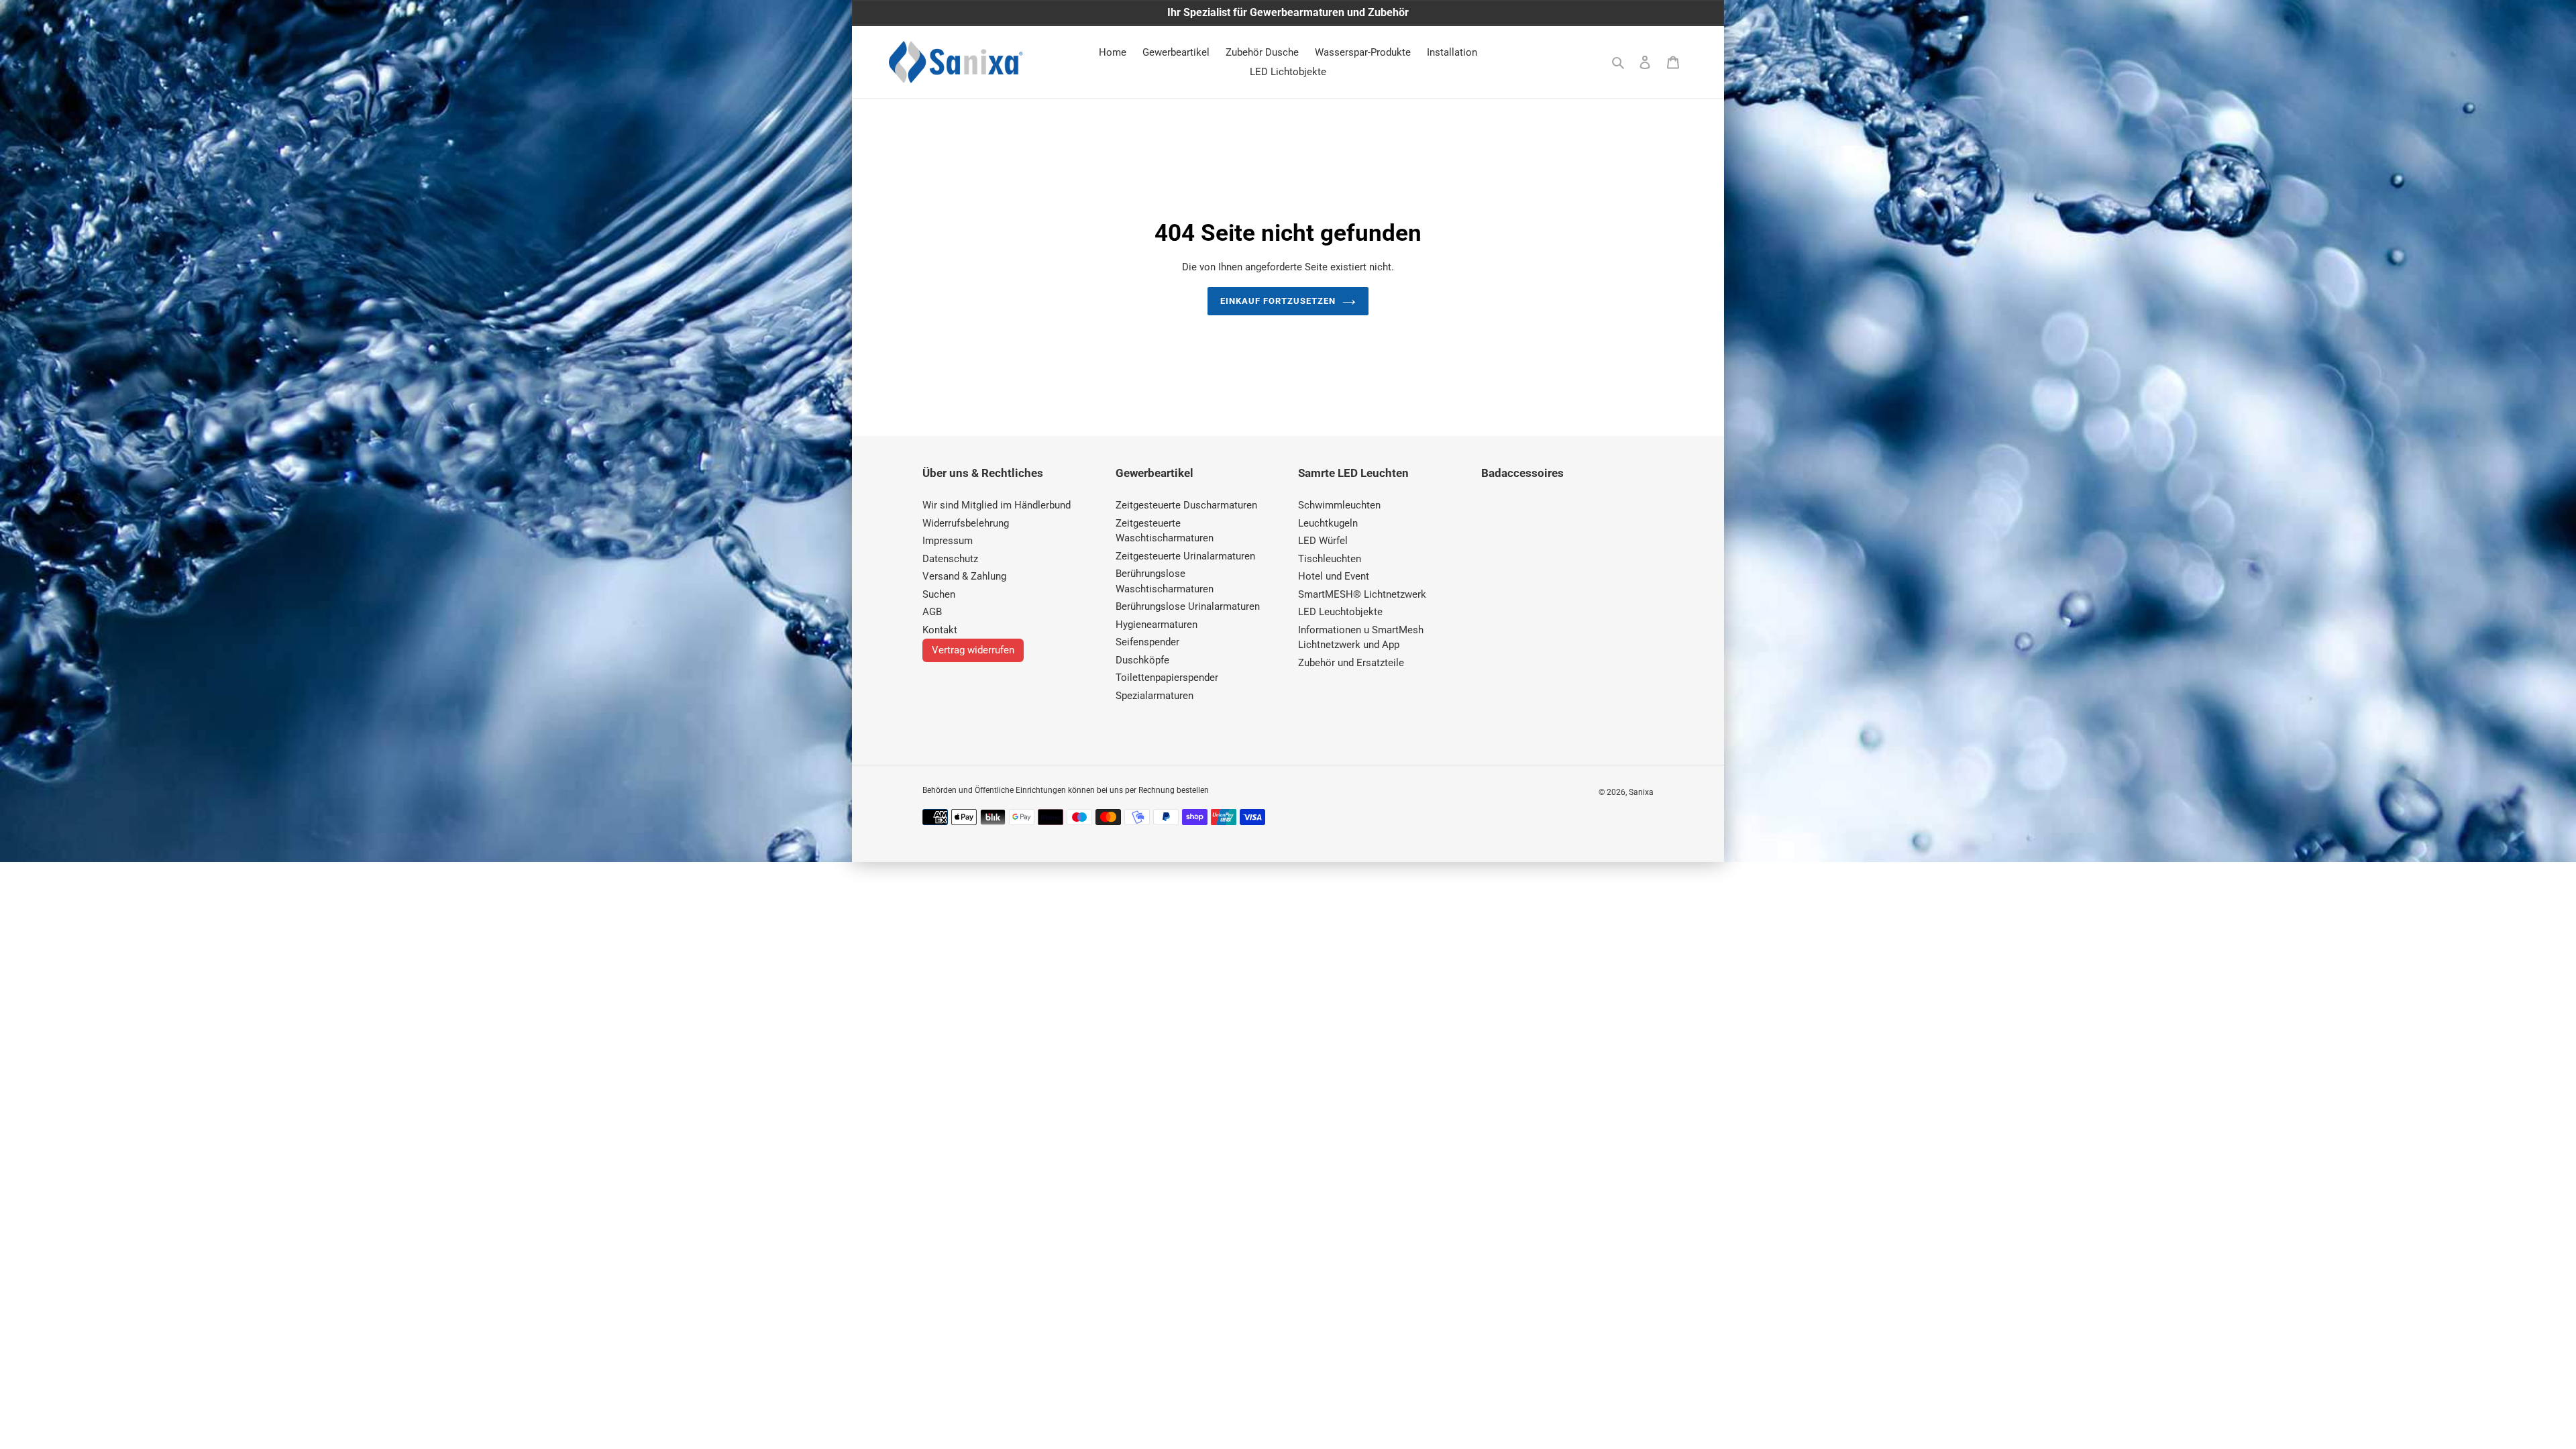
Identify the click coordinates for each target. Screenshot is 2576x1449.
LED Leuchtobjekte (1340, 612)
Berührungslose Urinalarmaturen (1188, 606)
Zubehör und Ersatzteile (1351, 663)
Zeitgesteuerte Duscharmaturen (1186, 505)
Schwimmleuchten (1339, 505)
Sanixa (1641, 792)
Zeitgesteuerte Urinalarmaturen (1185, 556)
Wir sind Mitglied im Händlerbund (997, 505)
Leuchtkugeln (1328, 523)
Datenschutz (950, 559)
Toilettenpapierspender (1167, 678)
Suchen (939, 594)
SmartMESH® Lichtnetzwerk (1362, 594)
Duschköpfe (1142, 660)
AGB (932, 612)
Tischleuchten (1330, 559)
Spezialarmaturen (1155, 696)
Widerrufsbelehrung (966, 523)
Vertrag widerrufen (973, 650)
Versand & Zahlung (964, 576)
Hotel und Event (1334, 576)
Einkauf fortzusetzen (1278, 301)
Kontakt (940, 630)
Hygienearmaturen (1157, 625)
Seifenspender (1147, 642)
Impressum (948, 541)
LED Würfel (1323, 541)
